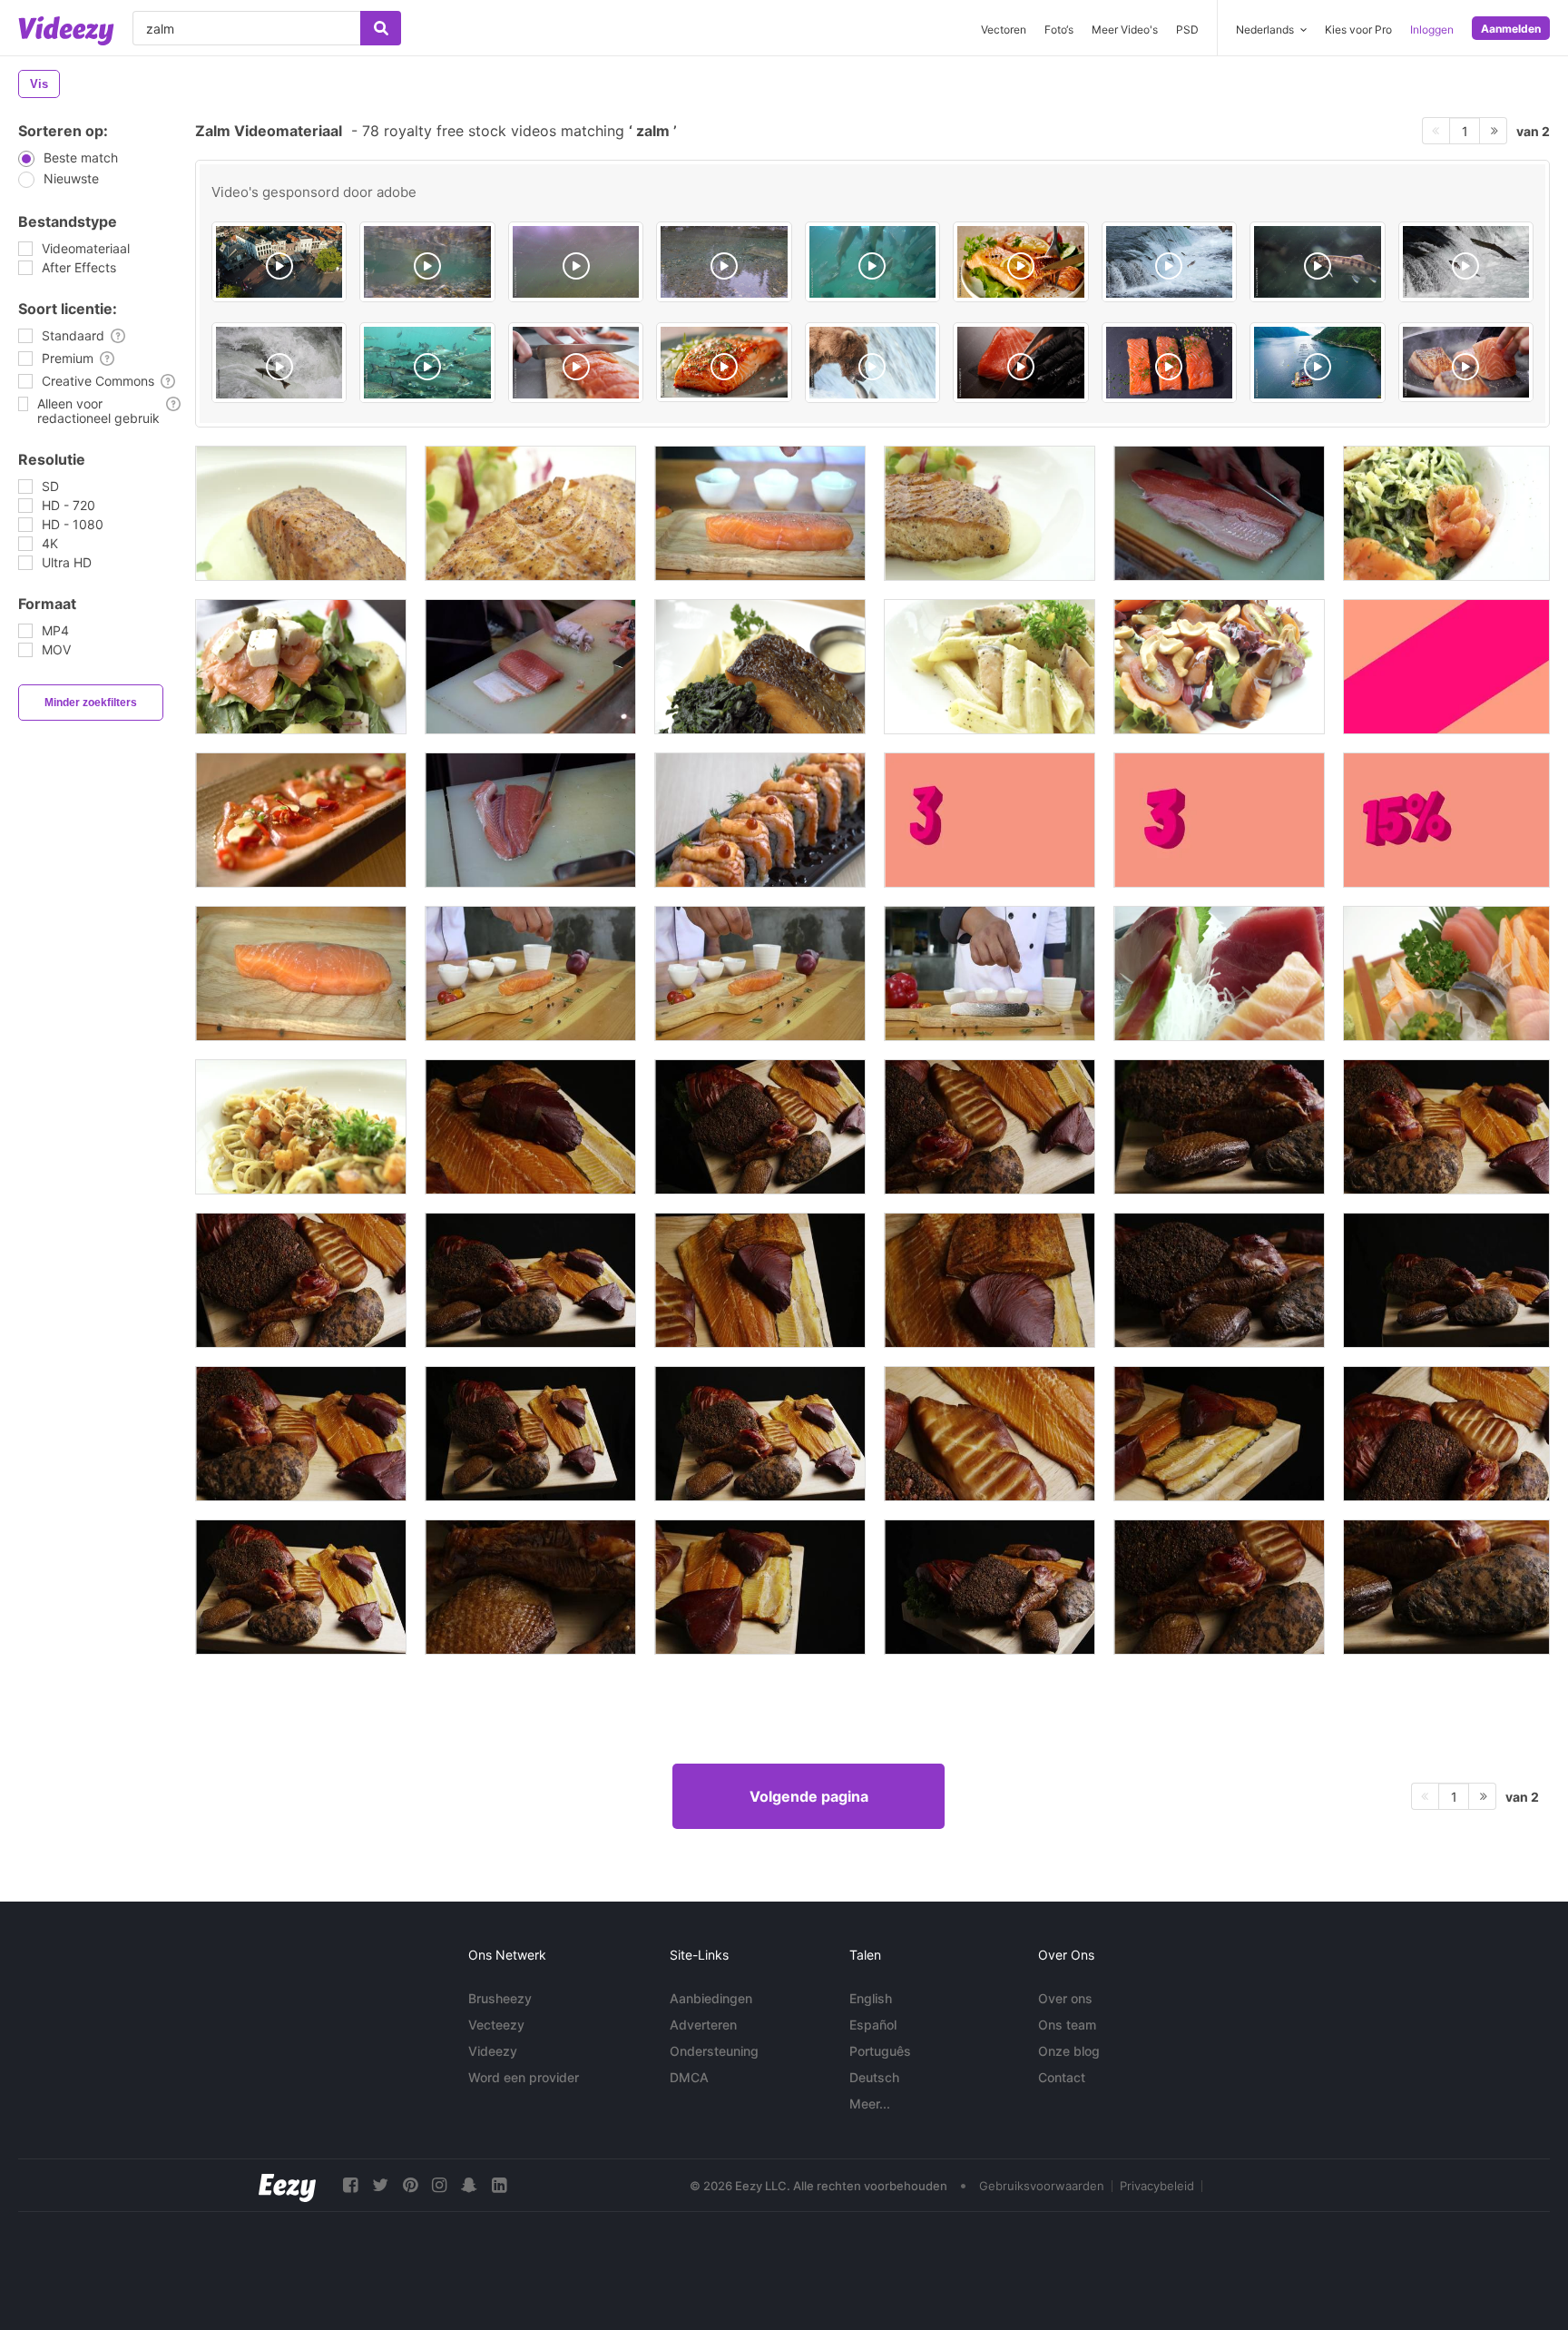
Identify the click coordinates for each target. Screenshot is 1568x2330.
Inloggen (1432, 29)
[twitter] (380, 2185)
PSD (1187, 29)
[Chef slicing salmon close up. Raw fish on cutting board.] (1020, 363)
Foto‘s (1059, 29)
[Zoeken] (381, 28)
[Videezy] (66, 31)
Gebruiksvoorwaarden (1042, 2186)
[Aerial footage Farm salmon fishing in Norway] (1317, 363)
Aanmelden (1511, 29)
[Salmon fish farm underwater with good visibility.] (427, 363)
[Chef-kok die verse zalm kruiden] (760, 513)
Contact (1062, 2077)
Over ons (1065, 1998)
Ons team (1067, 2025)
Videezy (493, 2051)
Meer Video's (1125, 29)
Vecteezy (496, 2025)
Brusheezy (500, 1998)
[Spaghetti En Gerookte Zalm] (1446, 513)
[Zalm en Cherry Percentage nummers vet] (1446, 820)
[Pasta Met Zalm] (990, 667)
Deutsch (874, 2077)
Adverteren (703, 2025)
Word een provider (524, 2077)
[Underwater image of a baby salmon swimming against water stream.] (1317, 262)
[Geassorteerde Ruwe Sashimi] (1446, 973)
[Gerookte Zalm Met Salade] (1219, 667)
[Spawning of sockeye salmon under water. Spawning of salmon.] (872, 262)
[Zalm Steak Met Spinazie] (760, 667)
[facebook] (350, 2185)
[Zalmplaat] (301, 513)
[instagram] (439, 2185)
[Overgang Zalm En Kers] (1446, 667)
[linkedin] (499, 2185)
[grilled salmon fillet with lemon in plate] (1020, 262)
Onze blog (1069, 2051)
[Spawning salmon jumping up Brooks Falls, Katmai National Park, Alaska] (1466, 262)
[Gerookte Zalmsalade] (301, 667)
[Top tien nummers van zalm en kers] (990, 820)
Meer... (870, 2104)
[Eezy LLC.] (287, 2185)
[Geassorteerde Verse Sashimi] (1219, 973)
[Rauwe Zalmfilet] (1219, 513)
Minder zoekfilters (91, 703)
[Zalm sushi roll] (760, 820)
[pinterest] (410, 2185)
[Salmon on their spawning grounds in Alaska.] (724, 262)
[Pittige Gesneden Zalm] (301, 820)
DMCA (689, 2077)
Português (880, 2051)
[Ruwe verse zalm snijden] (530, 667)
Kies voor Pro (1358, 29)
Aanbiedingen (711, 1998)
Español (873, 2025)
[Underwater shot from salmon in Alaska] (427, 262)
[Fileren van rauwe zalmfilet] (530, 820)
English (871, 1998)
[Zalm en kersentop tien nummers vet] (1219, 820)
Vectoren (1004, 29)
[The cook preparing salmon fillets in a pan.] (1466, 362)
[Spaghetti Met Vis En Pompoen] (301, 1127)
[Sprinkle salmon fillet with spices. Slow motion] (1169, 363)
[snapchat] (469, 2185)
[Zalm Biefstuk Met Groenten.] (990, 513)
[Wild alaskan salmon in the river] (576, 262)
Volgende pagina (809, 1796)
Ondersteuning (714, 2051)
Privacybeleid (1157, 2186)
